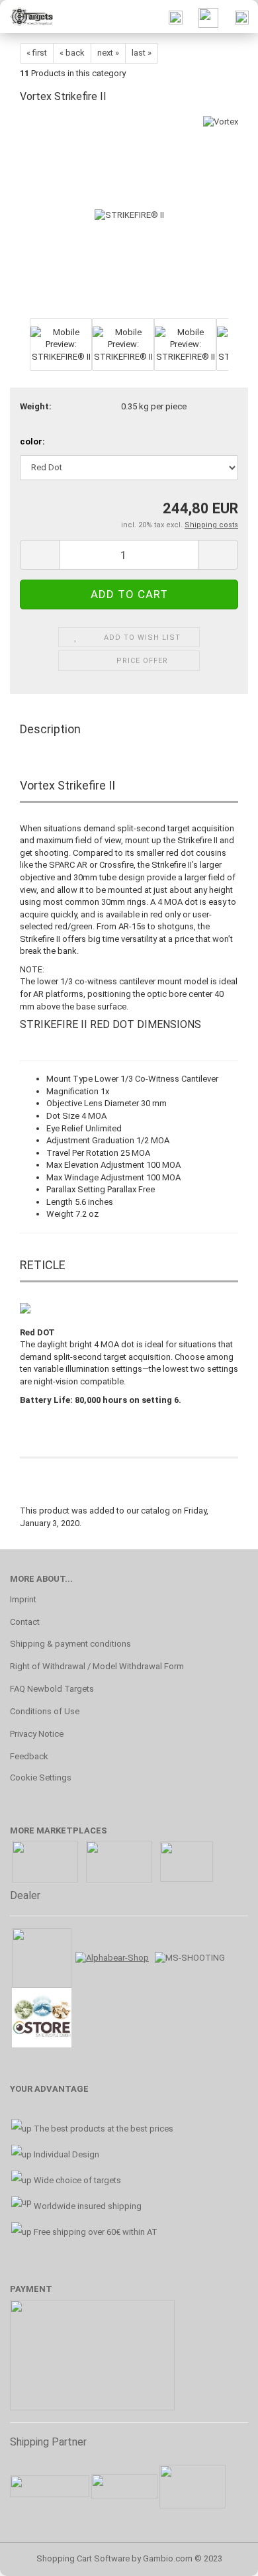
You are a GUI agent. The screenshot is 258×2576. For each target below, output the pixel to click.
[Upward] (222, 2556)
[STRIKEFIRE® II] (129, 215)
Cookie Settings (41, 1777)
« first (37, 53)
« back (72, 53)
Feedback (29, 1756)
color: (32, 441)
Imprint (23, 1599)
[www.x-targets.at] (26, 17)
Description (50, 729)
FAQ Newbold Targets (52, 1689)
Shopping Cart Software (83, 2558)
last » (142, 53)
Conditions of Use (45, 1711)
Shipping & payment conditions (70, 1644)
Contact (25, 1622)
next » (108, 53)
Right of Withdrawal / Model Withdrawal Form (97, 1666)
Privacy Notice (37, 1734)
